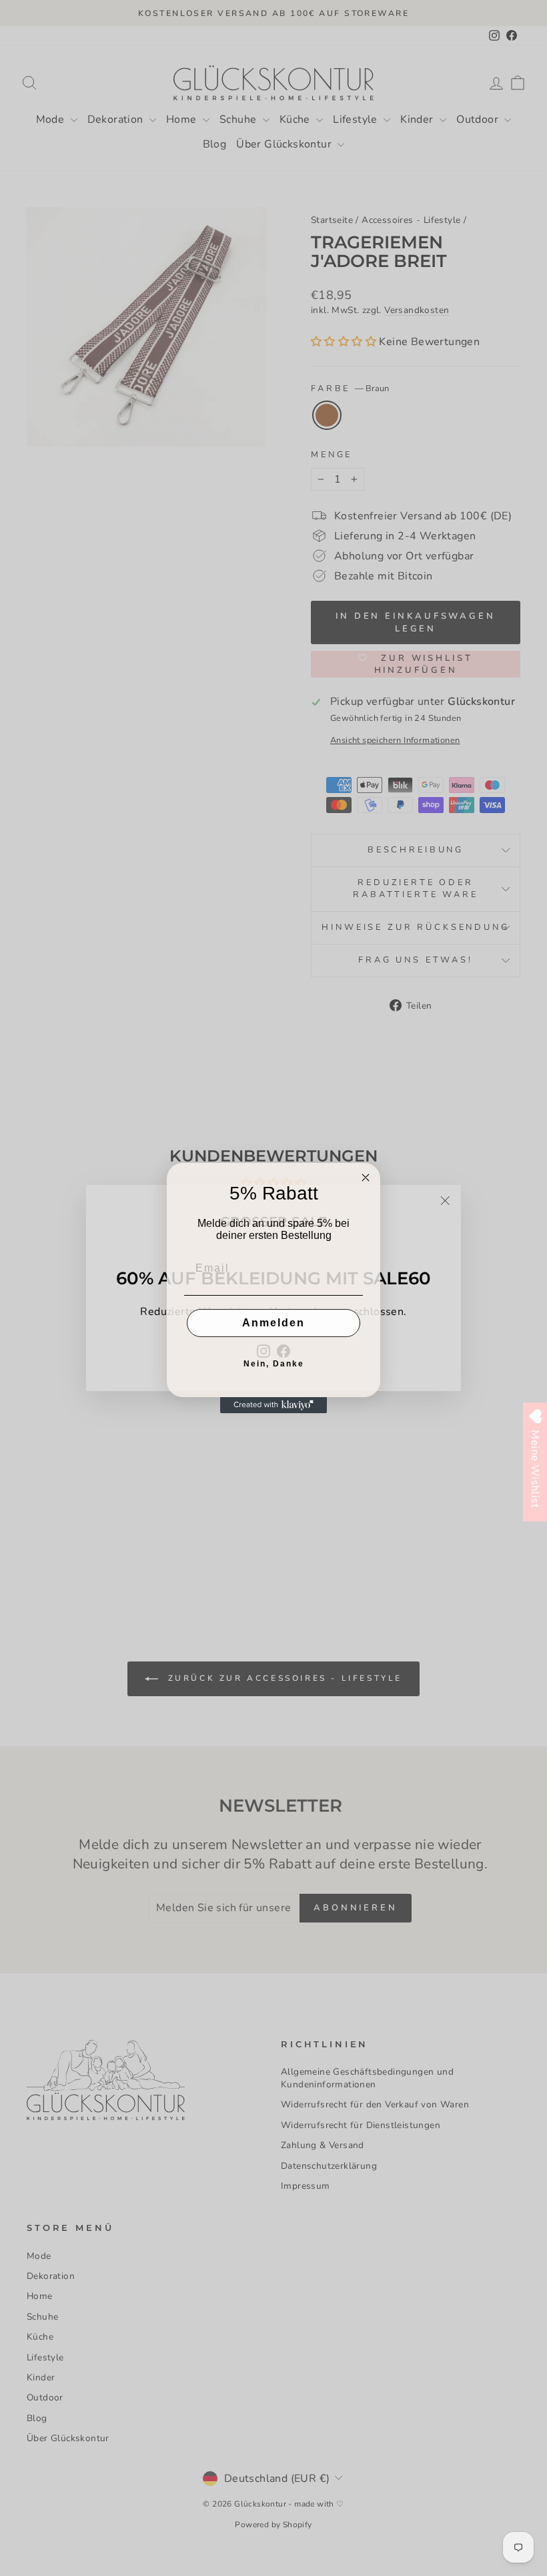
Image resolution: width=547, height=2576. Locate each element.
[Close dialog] (366, 1178)
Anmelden (273, 1323)
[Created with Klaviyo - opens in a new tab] (273, 1405)
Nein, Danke (274, 1364)
